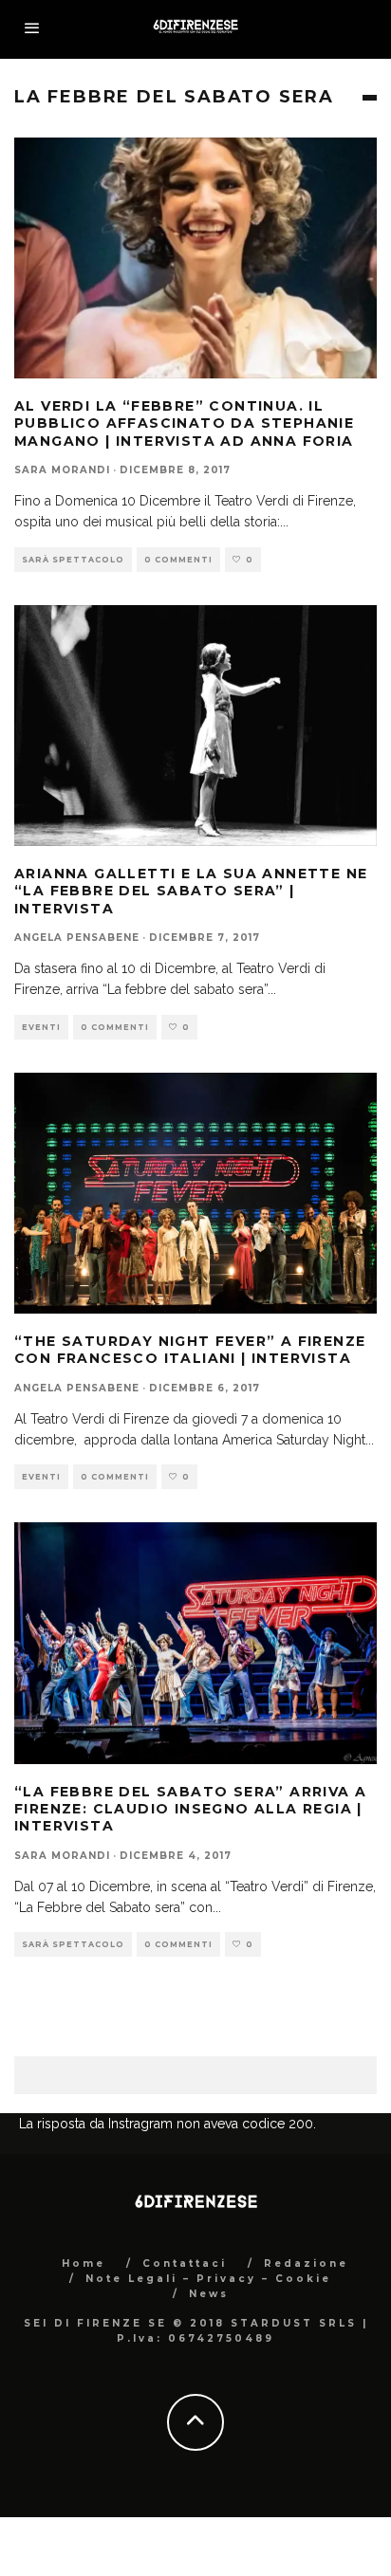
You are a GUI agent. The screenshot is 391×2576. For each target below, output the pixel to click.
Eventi (41, 1027)
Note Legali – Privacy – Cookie (208, 2279)
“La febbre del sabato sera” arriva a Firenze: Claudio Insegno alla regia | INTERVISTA (190, 1809)
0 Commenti (178, 560)
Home (84, 2263)
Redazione (306, 2263)
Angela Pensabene (77, 938)
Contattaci (185, 2263)
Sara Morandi (62, 470)
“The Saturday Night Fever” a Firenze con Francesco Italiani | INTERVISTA (190, 1350)
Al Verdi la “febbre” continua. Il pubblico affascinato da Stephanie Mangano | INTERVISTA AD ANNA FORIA (184, 423)
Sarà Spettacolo (73, 560)
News (209, 2294)
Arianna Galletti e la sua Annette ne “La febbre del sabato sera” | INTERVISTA (191, 891)
